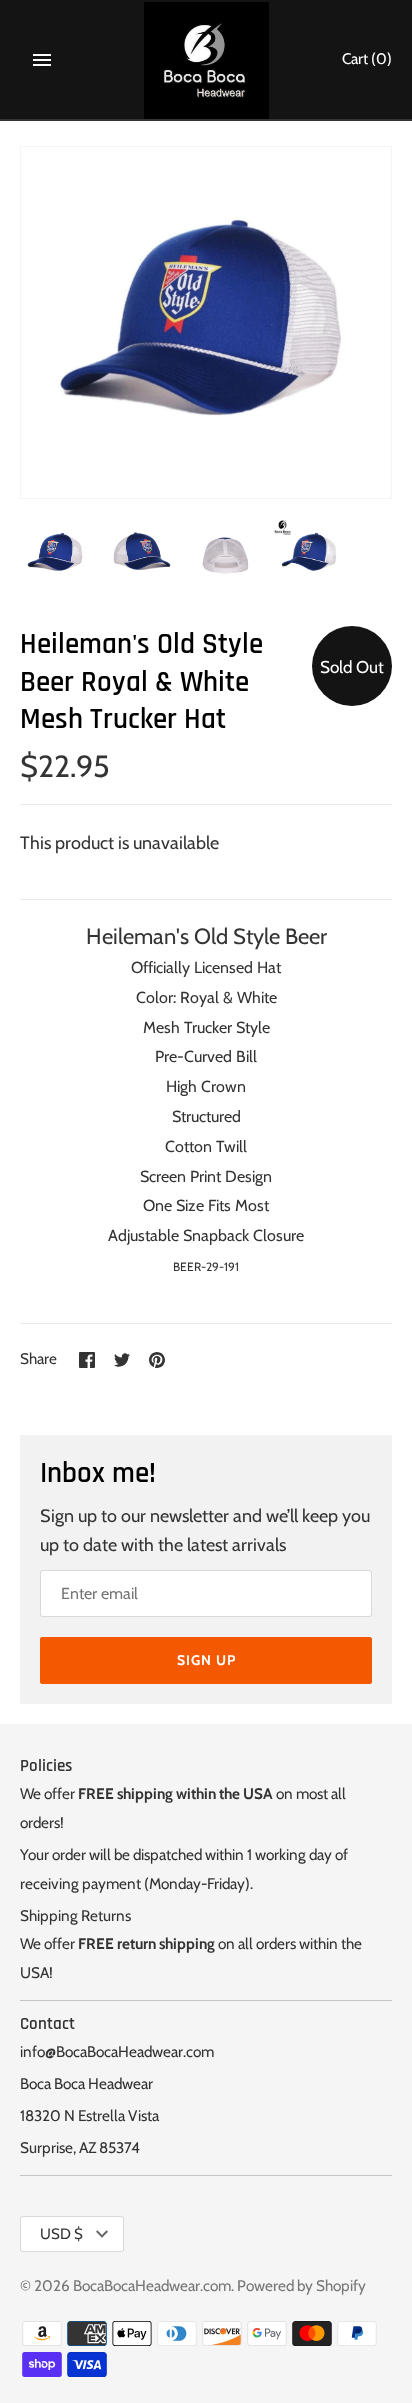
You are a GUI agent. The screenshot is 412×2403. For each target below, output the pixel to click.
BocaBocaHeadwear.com (152, 2285)
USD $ (61, 2234)
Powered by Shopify (301, 2285)
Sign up (206, 1660)
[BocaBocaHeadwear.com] (206, 60)
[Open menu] (42, 60)
